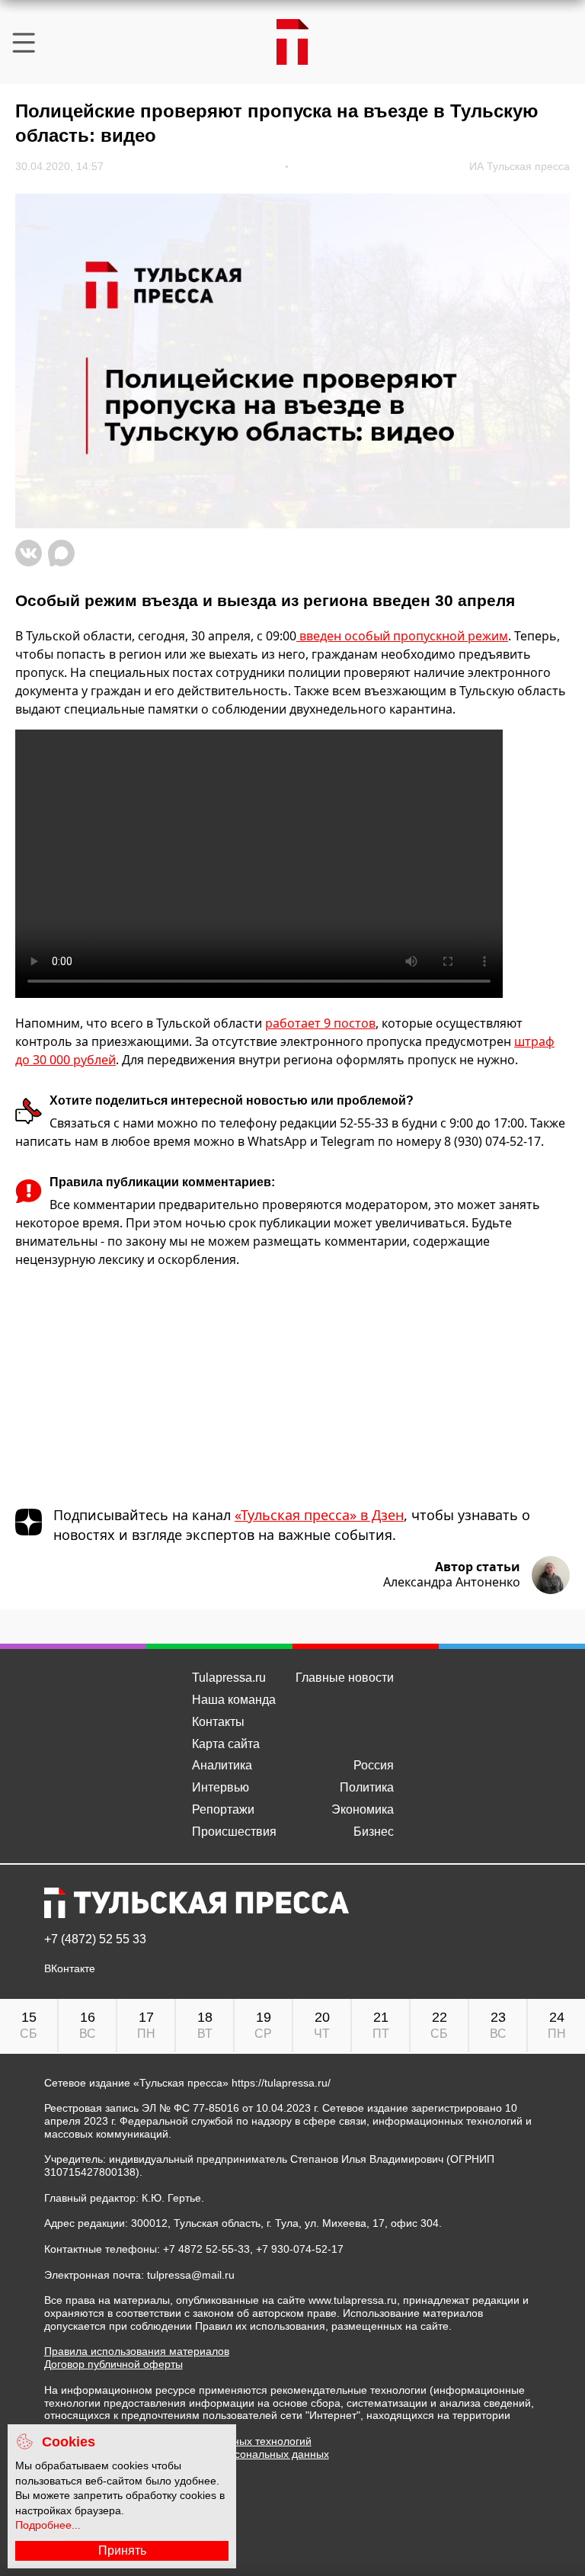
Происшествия (234, 1832)
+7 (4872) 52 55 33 (95, 1939)
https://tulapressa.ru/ (281, 2083)
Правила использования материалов (137, 2351)
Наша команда (234, 1700)
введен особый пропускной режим (402, 636)
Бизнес (374, 1832)
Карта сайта (226, 1744)
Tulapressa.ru (229, 1678)
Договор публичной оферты (113, 2364)
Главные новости (345, 1678)
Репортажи (223, 1809)
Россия (374, 1765)
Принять (122, 2550)
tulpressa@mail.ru (191, 2275)
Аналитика (222, 1765)
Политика (367, 1787)
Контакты (218, 1722)
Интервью (221, 1787)
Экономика (363, 1809)
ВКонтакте (70, 1969)
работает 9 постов (320, 1023)
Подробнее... (48, 2525)
